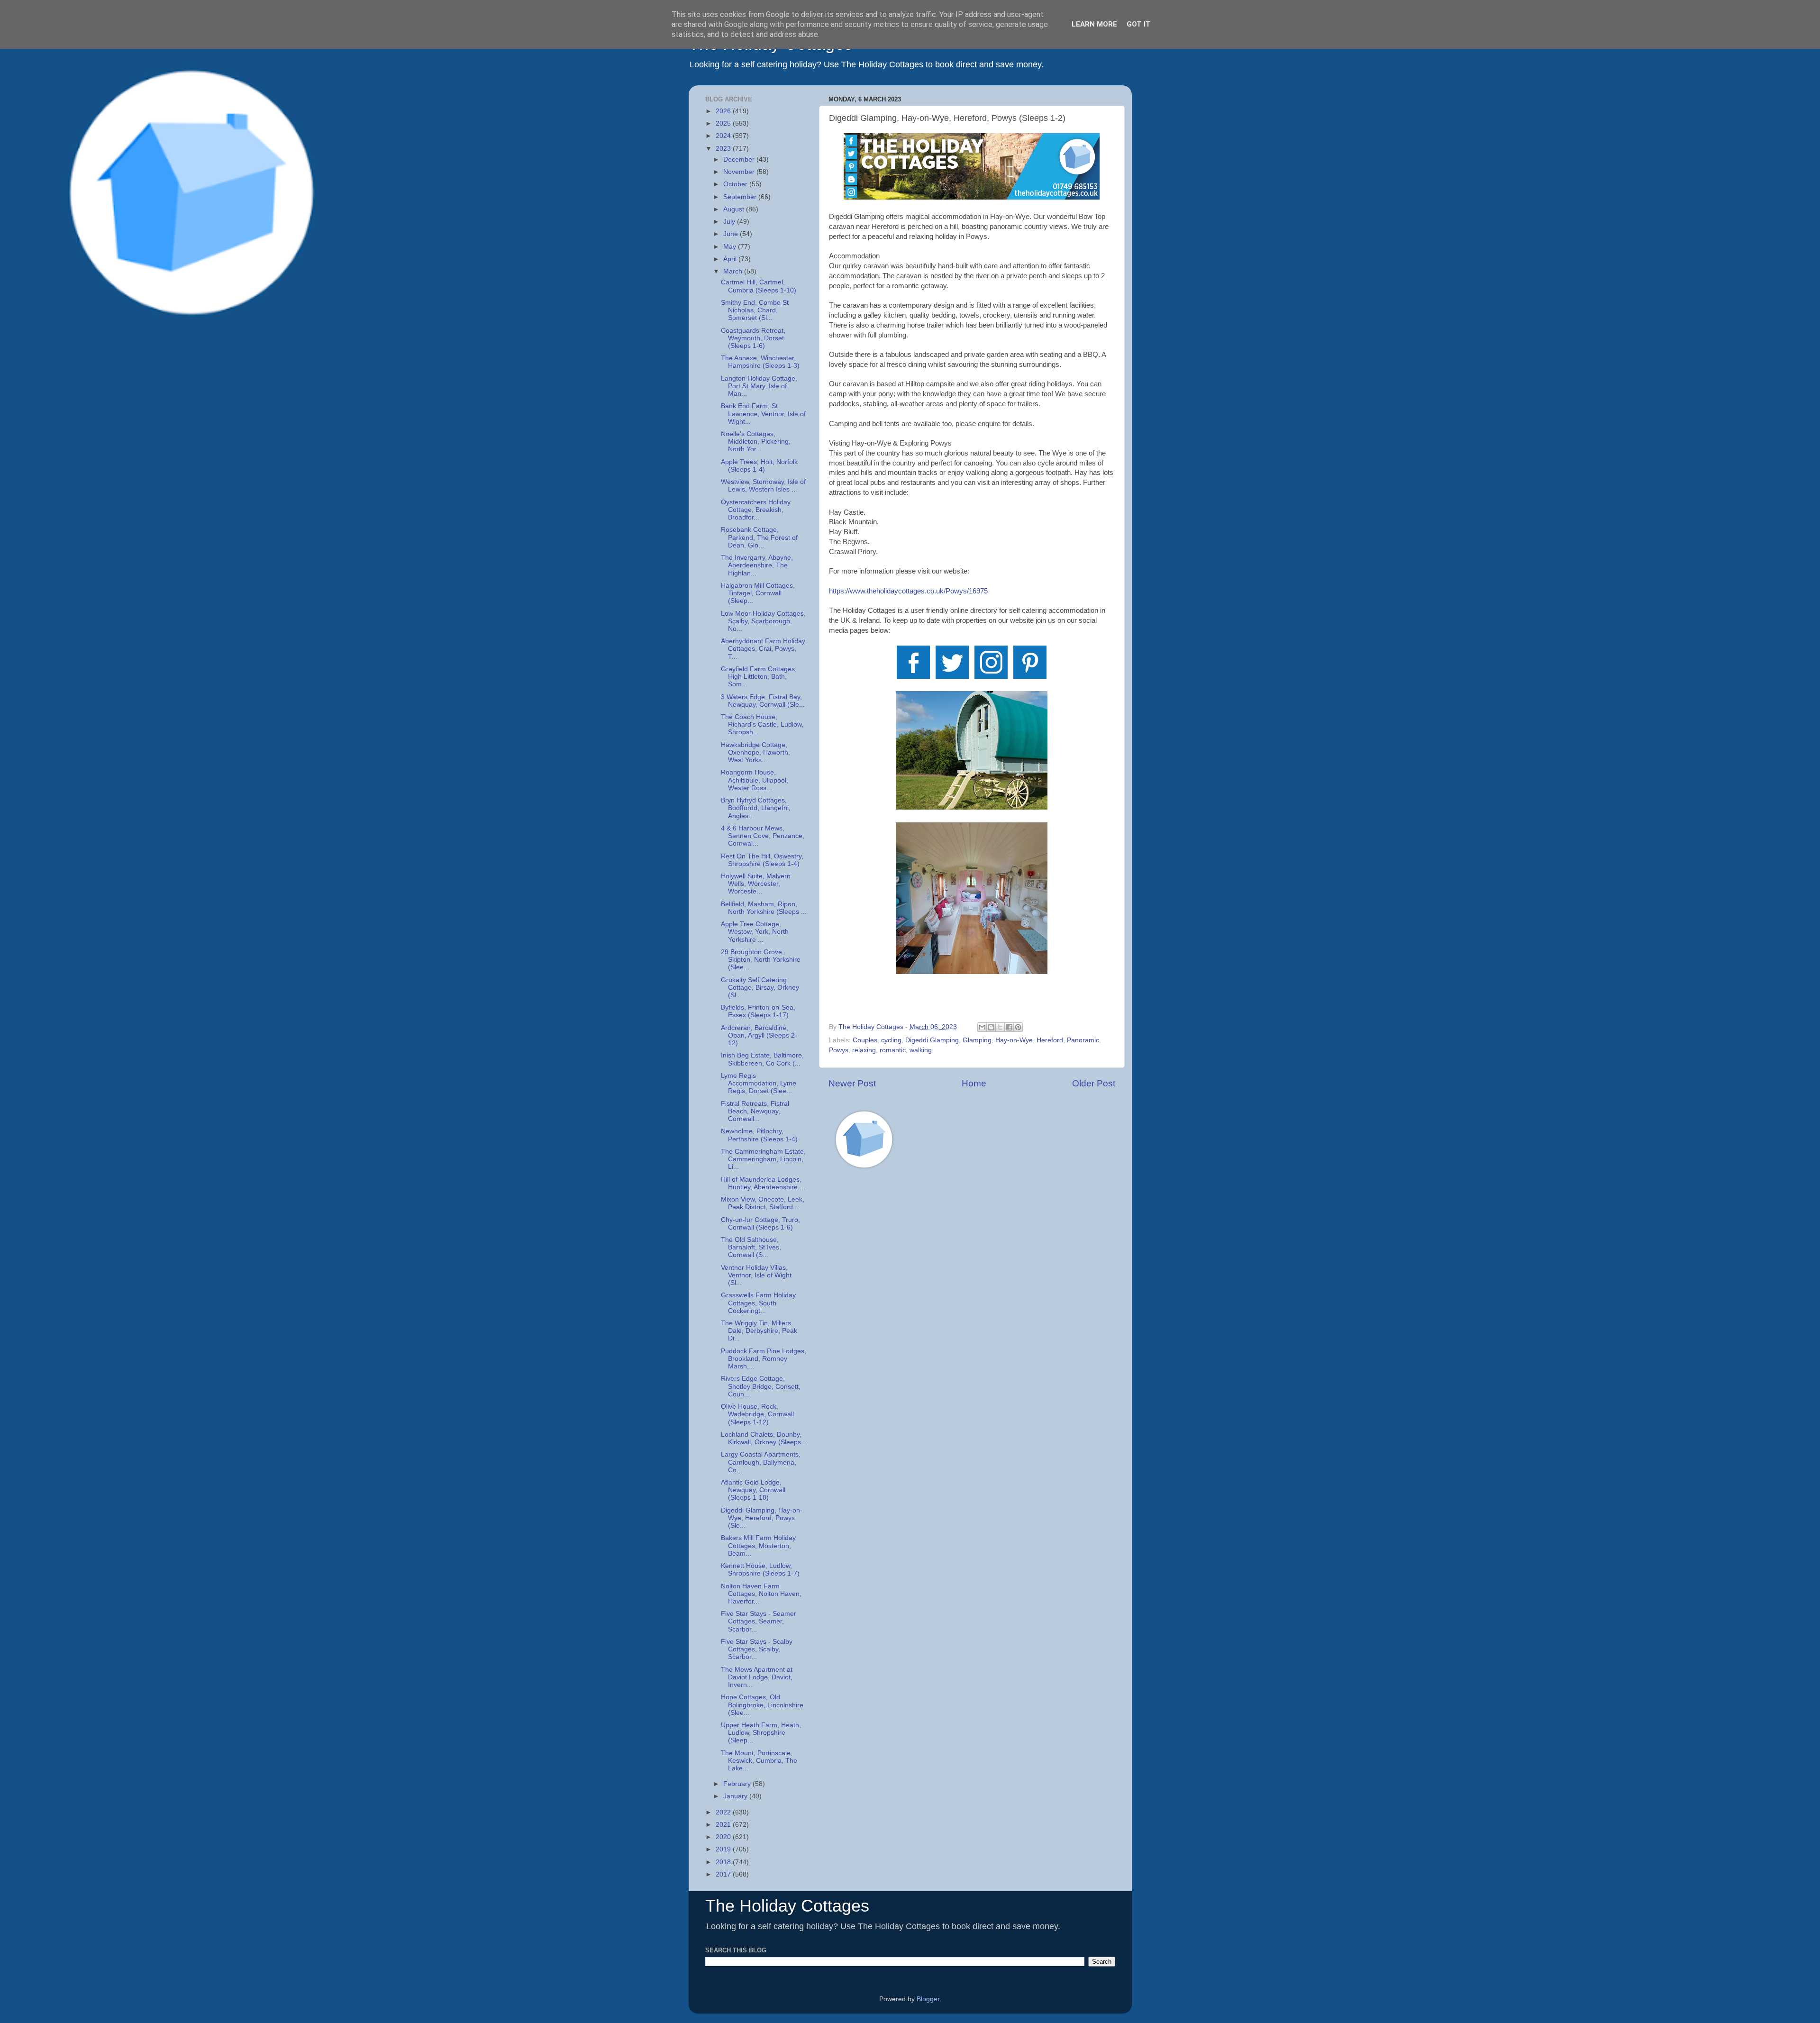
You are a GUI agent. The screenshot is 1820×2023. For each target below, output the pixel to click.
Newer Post (852, 1083)
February (738, 1784)
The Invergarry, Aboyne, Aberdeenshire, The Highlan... (757, 565)
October (736, 184)
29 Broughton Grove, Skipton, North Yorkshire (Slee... (761, 960)
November (740, 172)
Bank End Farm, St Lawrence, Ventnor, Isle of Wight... (763, 414)
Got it (1139, 24)
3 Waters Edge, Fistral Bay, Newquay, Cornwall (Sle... (763, 701)
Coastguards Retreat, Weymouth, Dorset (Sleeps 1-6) (753, 338)
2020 (724, 1837)
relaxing (864, 1050)
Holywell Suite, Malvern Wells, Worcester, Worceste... (756, 884)
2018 (724, 1862)
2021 (724, 1825)
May (731, 247)
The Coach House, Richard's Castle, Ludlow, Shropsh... (762, 724)
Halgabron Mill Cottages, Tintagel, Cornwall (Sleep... (758, 593)
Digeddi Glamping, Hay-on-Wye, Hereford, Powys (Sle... (762, 1518)
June (732, 234)
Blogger (928, 1999)
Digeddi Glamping (932, 1040)
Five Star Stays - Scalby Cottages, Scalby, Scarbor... (757, 1649)
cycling (891, 1040)
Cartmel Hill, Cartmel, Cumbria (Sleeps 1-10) (759, 286)
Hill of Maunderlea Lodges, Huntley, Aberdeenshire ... (763, 1183)
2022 (724, 1812)
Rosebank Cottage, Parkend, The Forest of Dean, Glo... (759, 537)
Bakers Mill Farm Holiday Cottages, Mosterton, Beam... (758, 1545)
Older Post (1094, 1083)
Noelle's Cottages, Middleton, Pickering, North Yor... (756, 442)
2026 (724, 111)
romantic (893, 1050)
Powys (839, 1050)
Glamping (977, 1040)
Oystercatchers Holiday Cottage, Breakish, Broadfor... (756, 510)
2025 (724, 123)
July (730, 222)
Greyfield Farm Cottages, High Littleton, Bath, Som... (759, 677)
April (731, 259)
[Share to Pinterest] (1018, 1027)
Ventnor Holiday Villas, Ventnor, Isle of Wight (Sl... (756, 1275)
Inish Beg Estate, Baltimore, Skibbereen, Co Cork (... (762, 1059)
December (740, 159)
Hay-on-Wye (1014, 1040)
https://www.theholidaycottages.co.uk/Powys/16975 (908, 591)
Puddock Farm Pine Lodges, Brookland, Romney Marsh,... (764, 1359)
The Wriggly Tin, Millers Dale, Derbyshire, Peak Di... (759, 1331)
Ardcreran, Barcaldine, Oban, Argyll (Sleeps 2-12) (759, 1035)
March (734, 271)
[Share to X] (1000, 1027)
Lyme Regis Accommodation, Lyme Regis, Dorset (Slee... (759, 1083)
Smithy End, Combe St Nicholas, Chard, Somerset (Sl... (755, 310)
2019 (724, 1849)
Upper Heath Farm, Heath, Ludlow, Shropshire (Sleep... (761, 1733)
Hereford (1050, 1040)
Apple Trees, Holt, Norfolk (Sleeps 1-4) (759, 466)
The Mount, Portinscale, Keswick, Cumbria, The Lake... (759, 1761)
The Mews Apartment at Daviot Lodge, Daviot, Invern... (757, 1677)
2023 (724, 149)
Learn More (1094, 24)
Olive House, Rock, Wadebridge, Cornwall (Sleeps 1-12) (757, 1414)
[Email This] (982, 1027)
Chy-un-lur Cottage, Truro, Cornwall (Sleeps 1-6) (760, 1224)
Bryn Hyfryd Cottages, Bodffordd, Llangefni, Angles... (756, 808)
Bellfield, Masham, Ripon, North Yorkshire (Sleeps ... (764, 908)
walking (921, 1050)
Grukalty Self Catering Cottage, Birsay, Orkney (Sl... (760, 988)
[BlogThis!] (991, 1027)
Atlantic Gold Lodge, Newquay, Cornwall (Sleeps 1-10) (753, 1490)
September (741, 197)
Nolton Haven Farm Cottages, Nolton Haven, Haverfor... (761, 1594)
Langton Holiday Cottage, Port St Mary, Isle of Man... (759, 386)
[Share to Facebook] (1009, 1027)
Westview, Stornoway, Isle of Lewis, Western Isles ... (763, 486)
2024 (724, 136)
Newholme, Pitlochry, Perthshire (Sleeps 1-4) (759, 1135)
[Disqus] (972, 1311)
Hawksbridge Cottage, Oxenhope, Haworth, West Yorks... (755, 752)
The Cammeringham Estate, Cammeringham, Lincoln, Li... (763, 1159)
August (735, 209)
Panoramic (1083, 1040)
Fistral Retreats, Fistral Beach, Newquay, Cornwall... (755, 1111)
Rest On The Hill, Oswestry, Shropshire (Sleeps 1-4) (762, 860)
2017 (724, 1874)
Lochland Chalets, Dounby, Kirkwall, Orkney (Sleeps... (764, 1438)
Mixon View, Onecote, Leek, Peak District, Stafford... (763, 1203)
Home (974, 1083)
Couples (865, 1040)
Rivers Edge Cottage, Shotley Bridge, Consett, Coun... (761, 1386)
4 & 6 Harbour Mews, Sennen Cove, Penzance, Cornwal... (763, 836)
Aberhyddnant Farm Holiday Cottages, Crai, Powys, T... (763, 649)
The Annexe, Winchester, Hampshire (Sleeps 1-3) (760, 362)
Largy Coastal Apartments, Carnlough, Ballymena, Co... (761, 1462)
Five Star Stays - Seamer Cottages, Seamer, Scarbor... (759, 1621)
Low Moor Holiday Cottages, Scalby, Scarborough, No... (763, 621)
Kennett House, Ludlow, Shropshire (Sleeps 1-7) (760, 1570)
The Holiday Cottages (787, 1906)
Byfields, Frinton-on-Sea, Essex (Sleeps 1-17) (758, 1011)
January (736, 1796)
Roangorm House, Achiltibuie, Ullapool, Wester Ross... (755, 780)
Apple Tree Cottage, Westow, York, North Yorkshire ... (755, 932)
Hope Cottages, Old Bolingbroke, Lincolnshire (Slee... (762, 1705)
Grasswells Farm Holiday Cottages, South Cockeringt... (758, 1303)
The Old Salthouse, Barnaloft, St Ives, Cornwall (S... (751, 1247)
